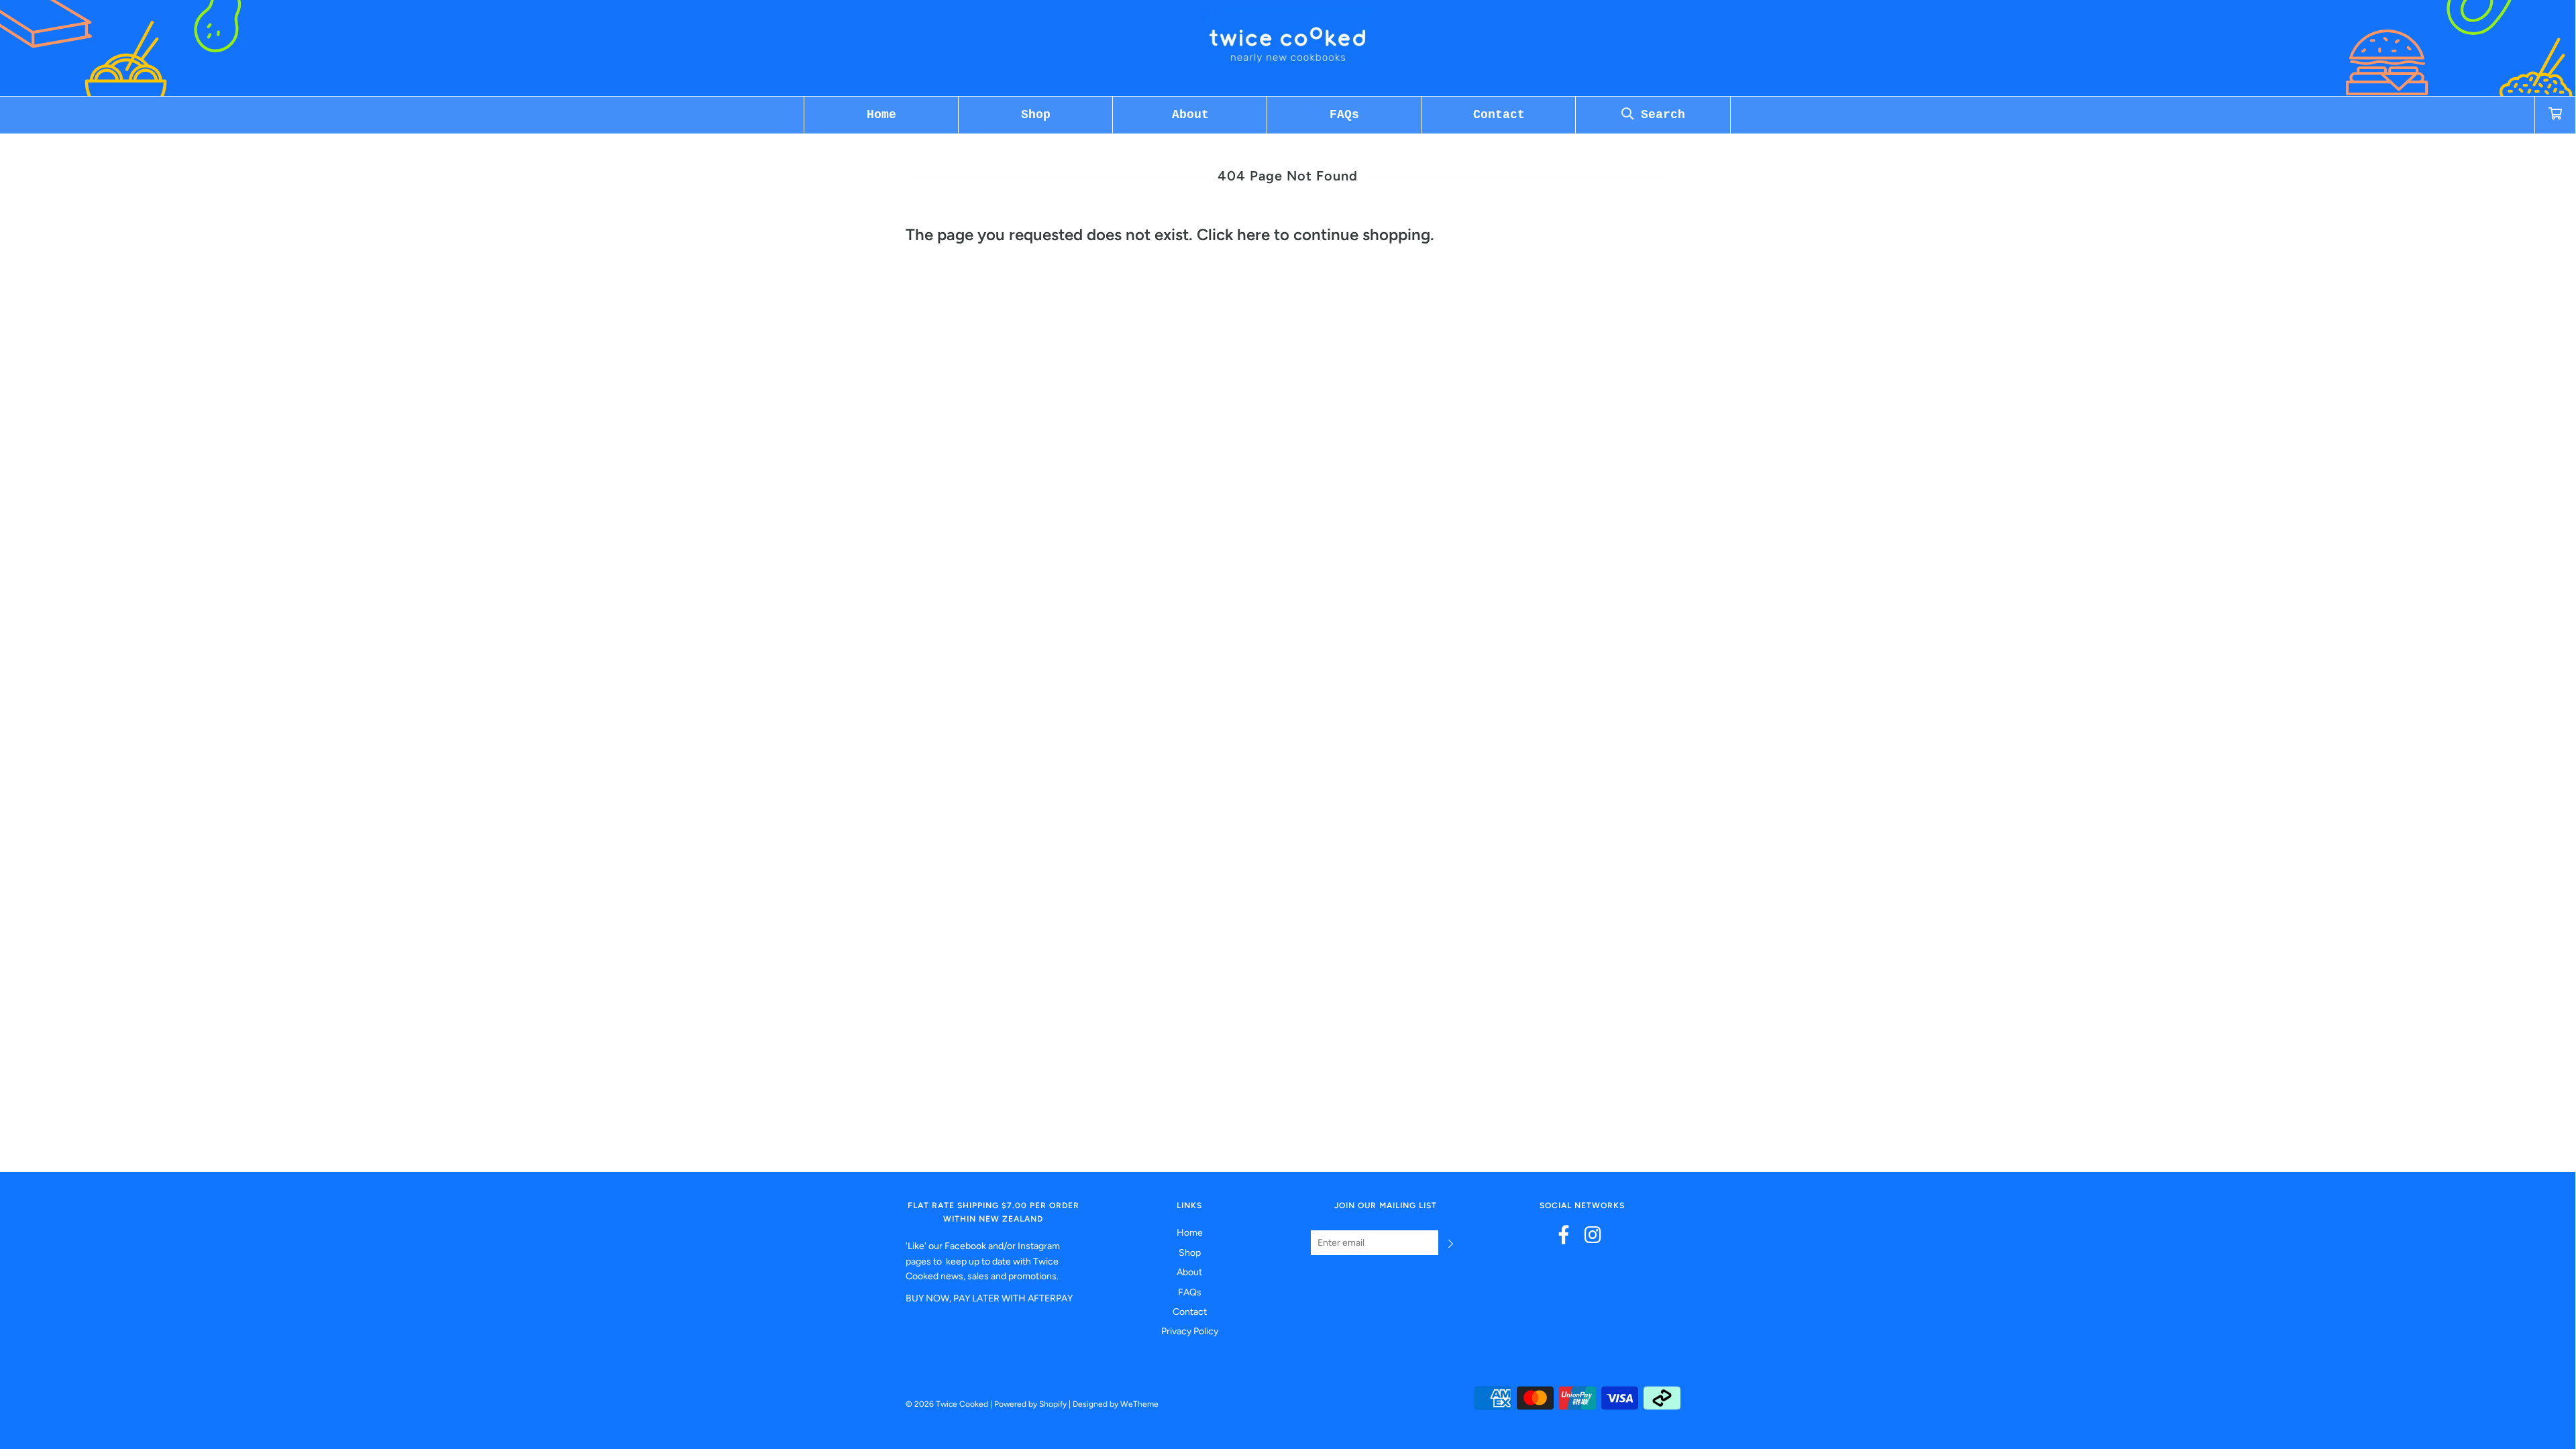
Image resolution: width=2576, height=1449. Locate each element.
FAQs (1344, 115)
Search (1659, 115)
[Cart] (2555, 115)
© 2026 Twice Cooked (947, 1404)
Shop (1036, 115)
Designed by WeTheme (1116, 1404)
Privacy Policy (1190, 1331)
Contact (1499, 115)
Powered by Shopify (1030, 1404)
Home (881, 115)
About (1190, 115)
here (1253, 234)
